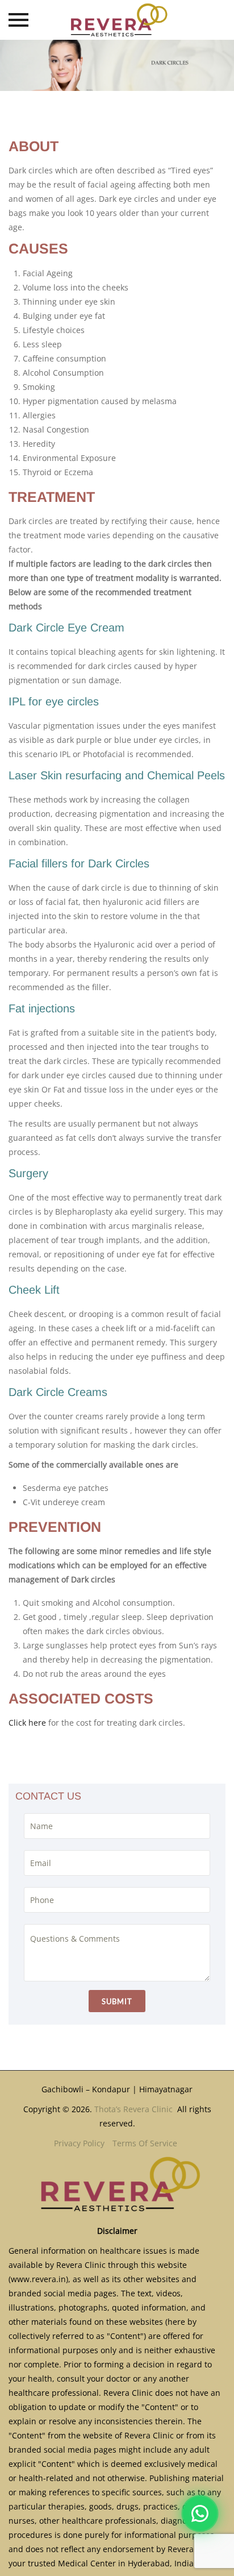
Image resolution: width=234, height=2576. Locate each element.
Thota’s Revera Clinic (135, 2109)
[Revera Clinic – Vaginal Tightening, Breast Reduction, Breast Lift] (117, 20)
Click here (27, 1723)
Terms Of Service (145, 2143)
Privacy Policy (79, 2143)
